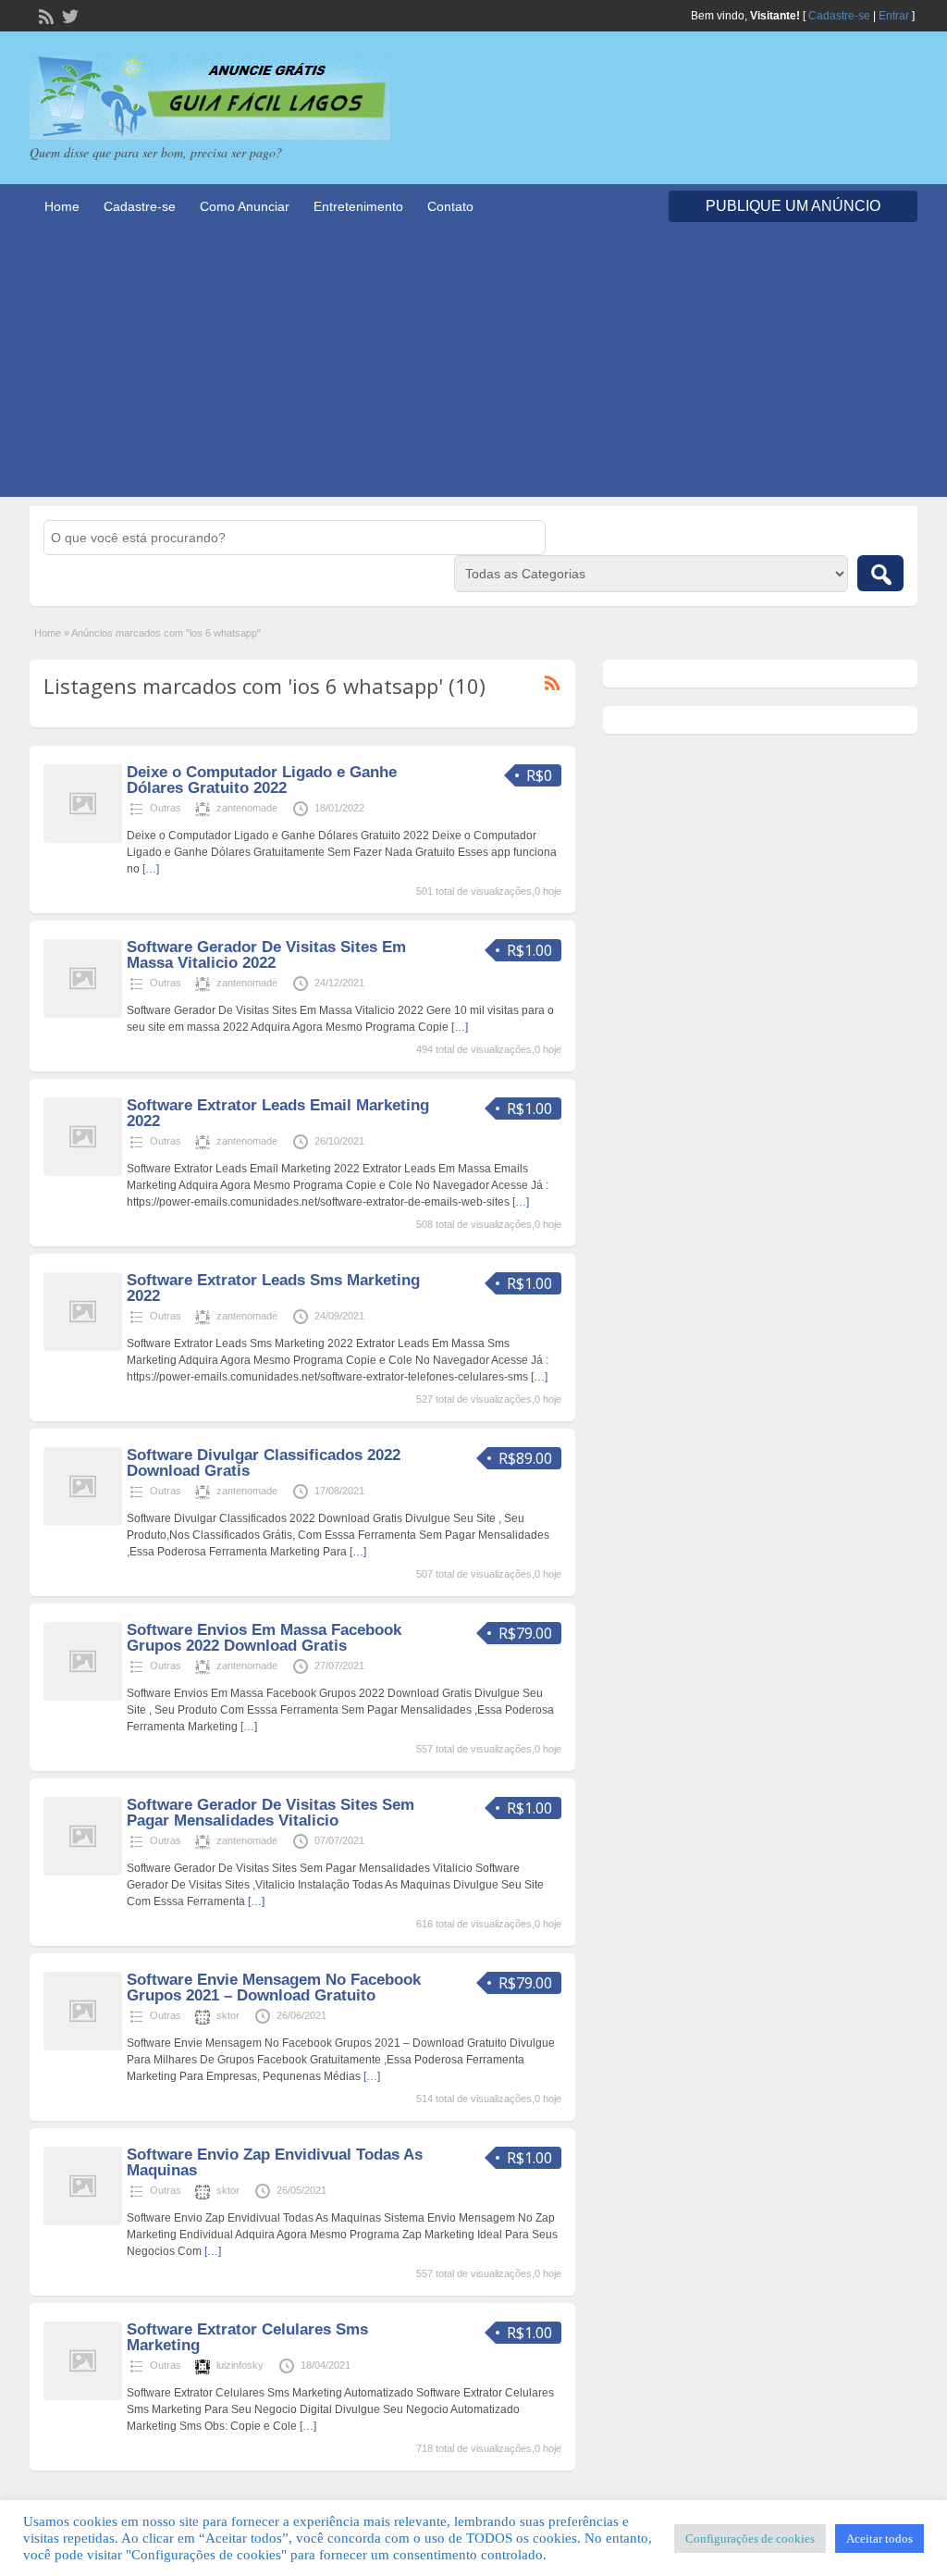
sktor (228, 2015)
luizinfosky (240, 2365)
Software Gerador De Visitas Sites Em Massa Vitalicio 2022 (266, 955)
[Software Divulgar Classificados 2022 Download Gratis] (83, 1522)
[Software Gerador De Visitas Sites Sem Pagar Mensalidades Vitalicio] (83, 1872)
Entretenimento (358, 206)
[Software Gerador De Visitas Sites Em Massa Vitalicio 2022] (83, 1014)
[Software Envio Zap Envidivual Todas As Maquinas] (83, 2222)
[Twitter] (68, 15)
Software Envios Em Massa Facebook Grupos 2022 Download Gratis (264, 1638)
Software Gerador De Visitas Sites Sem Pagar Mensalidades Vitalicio (271, 1813)
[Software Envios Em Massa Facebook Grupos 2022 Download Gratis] (83, 1697)
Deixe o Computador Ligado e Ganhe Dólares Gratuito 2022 (262, 780)
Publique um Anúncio (793, 206)
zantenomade (247, 808)
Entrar (894, 16)
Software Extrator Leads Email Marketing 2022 (278, 1113)
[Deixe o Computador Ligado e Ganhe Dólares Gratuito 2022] (83, 839)
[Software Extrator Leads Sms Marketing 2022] (83, 1347)
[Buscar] (880, 573)
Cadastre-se (839, 16)
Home (62, 206)
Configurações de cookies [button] (750, 2539)
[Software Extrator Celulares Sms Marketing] (83, 2396)
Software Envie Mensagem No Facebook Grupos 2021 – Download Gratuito (274, 1988)
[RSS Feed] (44, 15)
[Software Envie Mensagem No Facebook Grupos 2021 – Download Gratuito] (83, 2047)
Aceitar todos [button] (879, 2539)
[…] (151, 869)
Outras (166, 808)
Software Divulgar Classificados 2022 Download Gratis (264, 1463)
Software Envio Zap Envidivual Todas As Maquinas (275, 2162)
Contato (450, 206)
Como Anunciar (245, 206)
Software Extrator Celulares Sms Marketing (247, 2337)
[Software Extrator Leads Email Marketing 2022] (83, 1172)
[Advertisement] (473, 367)
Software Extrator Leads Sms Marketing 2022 (273, 1288)
